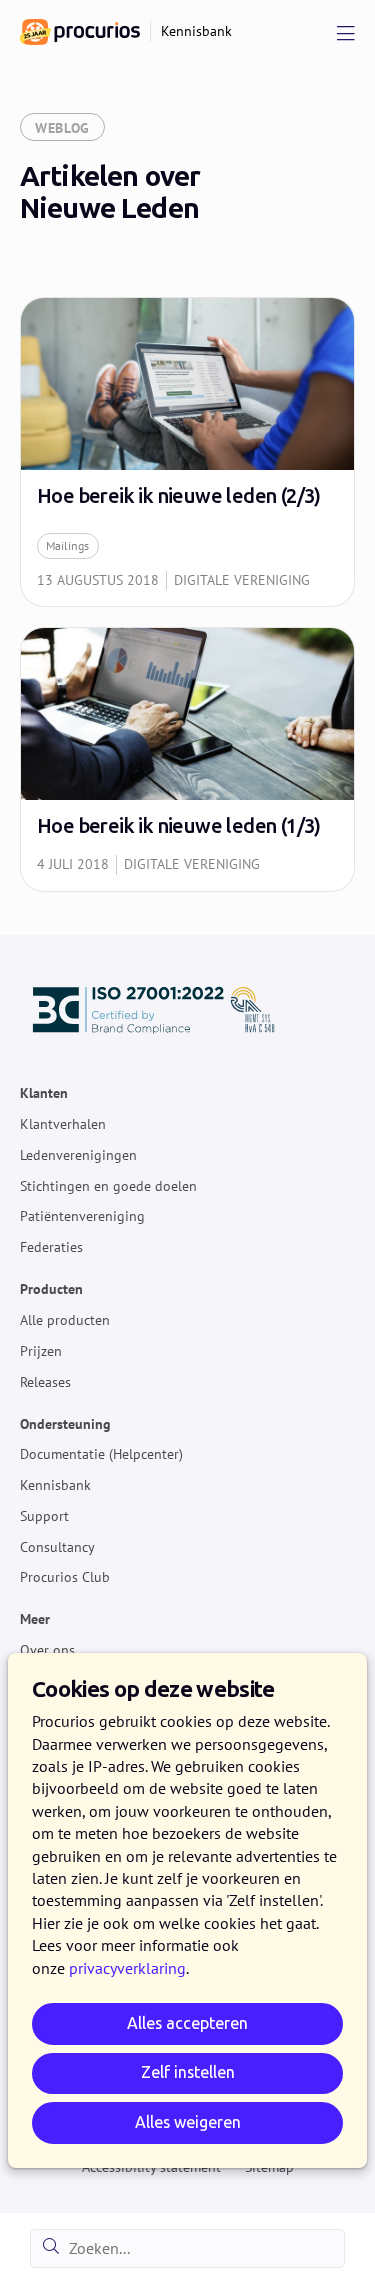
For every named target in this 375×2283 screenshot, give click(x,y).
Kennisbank (55, 1485)
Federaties (51, 1248)
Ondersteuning (65, 1424)
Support (44, 1516)
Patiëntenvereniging (82, 1217)
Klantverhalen (63, 1124)
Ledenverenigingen (78, 1155)
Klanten (44, 1094)
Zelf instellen (188, 2072)
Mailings (67, 545)
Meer (35, 1620)
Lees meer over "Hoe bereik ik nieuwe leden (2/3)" (187, 452)
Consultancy (57, 1547)
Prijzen (41, 1351)
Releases (45, 1382)
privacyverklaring (127, 1968)
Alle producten (65, 1320)
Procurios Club (65, 1578)
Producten (51, 1290)
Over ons (47, 1651)
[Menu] (346, 32)
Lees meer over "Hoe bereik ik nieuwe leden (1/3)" (187, 759)
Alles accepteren (187, 2023)
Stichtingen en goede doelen (108, 1186)
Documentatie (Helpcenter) (101, 1455)
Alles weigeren (188, 2122)
